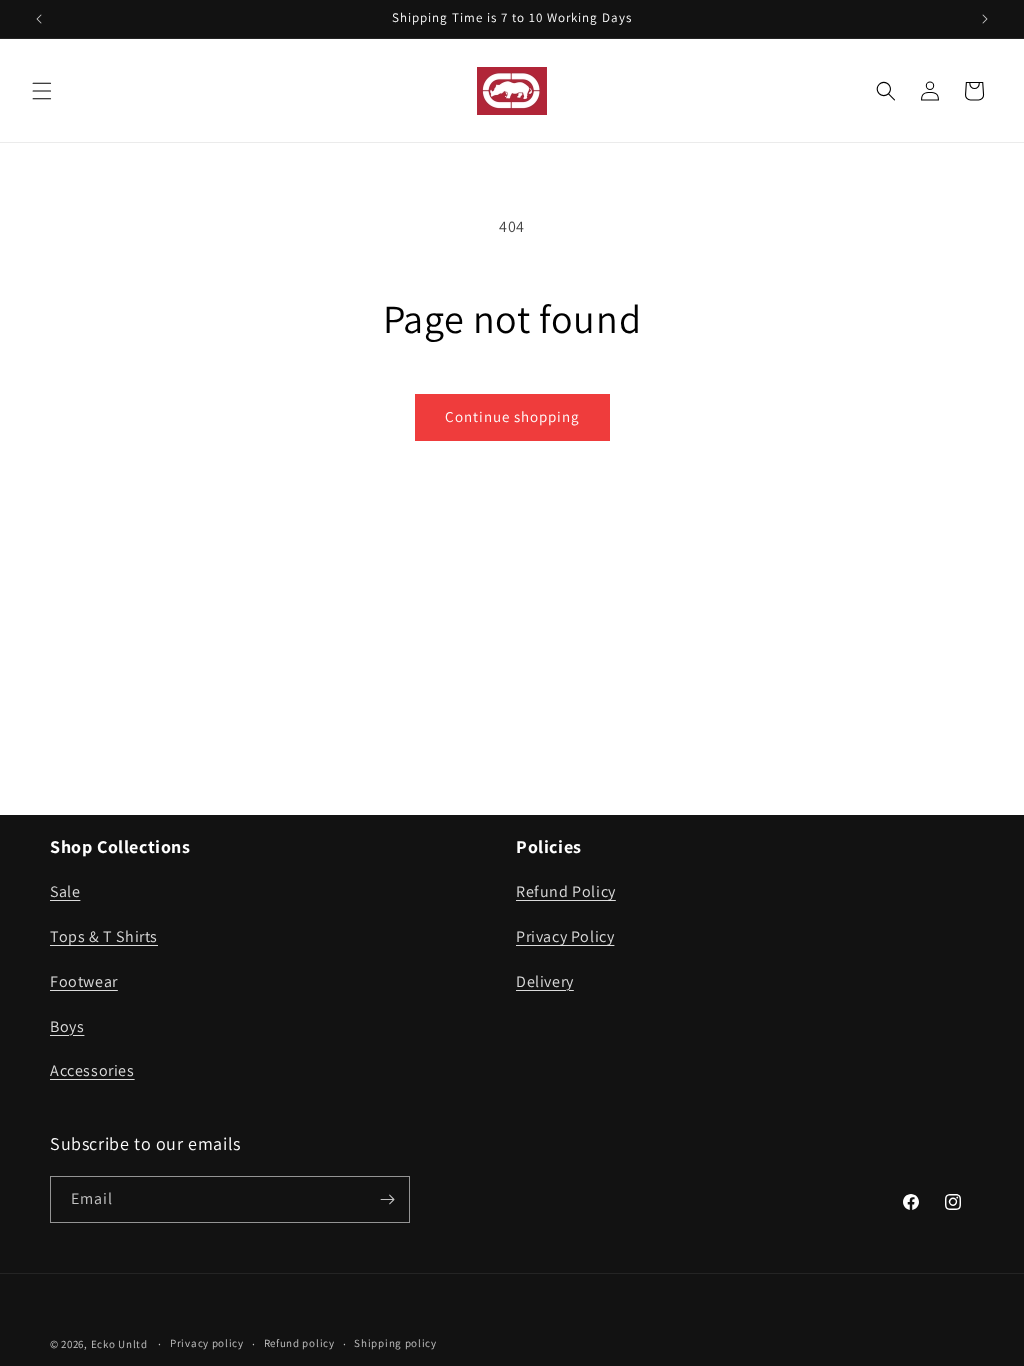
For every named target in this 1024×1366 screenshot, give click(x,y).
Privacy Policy (565, 936)
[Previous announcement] (39, 19)
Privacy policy (207, 1343)
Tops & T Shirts (104, 936)
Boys (67, 1026)
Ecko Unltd (119, 1344)
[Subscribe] (387, 1199)
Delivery (545, 981)
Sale (65, 891)
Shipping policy (395, 1343)
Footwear (84, 981)
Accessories (92, 1070)
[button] (42, 91)
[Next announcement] (985, 19)
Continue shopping (512, 416)
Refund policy (299, 1343)
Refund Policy (566, 891)
